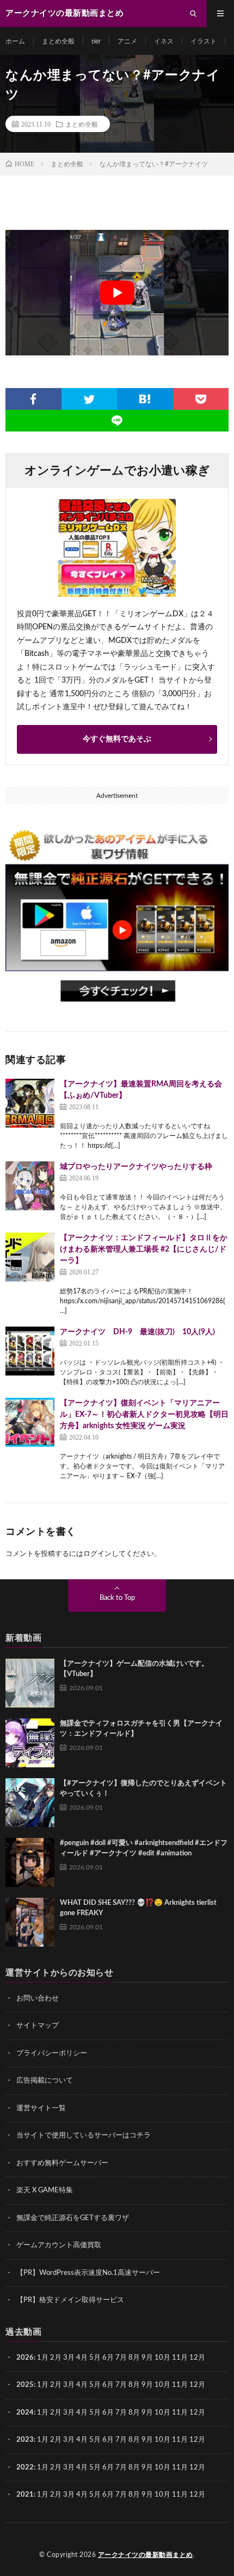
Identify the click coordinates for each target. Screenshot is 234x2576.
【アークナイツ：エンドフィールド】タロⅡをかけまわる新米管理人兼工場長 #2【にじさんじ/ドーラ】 (144, 1249)
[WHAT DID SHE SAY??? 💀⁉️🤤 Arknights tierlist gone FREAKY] (30, 1922)
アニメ (127, 41)
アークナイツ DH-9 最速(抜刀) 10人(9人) (137, 1332)
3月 (69, 2358)
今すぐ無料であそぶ (117, 739)
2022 (25, 2468)
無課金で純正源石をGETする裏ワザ (73, 2218)
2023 (25, 2440)
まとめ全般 (58, 41)
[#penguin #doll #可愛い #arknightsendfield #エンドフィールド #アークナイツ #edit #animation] (30, 1862)
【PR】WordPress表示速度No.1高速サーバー (88, 2273)
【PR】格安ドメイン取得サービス (70, 2300)
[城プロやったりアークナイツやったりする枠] (30, 1186)
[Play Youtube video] (117, 293)
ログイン (97, 1554)
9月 (147, 2358)
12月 (197, 2385)
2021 (25, 2495)
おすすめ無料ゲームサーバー (62, 2163)
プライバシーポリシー (52, 2053)
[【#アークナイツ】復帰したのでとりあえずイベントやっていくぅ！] (30, 1803)
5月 (95, 2358)
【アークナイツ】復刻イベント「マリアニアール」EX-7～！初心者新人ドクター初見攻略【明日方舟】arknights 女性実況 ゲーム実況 (144, 1415)
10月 (162, 2385)
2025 (25, 2385)
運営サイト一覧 (41, 2108)
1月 (43, 2358)
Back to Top (117, 1598)
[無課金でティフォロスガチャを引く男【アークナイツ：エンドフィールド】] (30, 1743)
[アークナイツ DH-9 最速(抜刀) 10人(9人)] (30, 1351)
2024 (25, 2413)
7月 (121, 2358)
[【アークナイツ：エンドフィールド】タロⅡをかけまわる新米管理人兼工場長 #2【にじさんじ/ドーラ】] (30, 1257)
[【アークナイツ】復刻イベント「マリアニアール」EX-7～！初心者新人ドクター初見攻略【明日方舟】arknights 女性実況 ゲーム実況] (30, 1422)
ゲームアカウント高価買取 (59, 2245)
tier (96, 41)
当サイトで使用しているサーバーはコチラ (84, 2136)
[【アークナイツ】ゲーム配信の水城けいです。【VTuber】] (30, 1683)
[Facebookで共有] (33, 399)
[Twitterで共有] (90, 399)
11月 (180, 2385)
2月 (56, 2358)
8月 (134, 2358)
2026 (25, 2358)
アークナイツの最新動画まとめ (146, 2555)
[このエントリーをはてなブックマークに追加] (145, 399)
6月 (108, 2358)
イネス (164, 41)
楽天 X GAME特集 (45, 2190)
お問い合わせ (38, 1999)
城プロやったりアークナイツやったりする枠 (136, 1167)
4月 (82, 2358)
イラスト (204, 41)
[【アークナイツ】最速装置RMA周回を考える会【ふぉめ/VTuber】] (30, 1103)
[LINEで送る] (117, 421)
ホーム (15, 41)
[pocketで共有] (201, 399)
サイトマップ (38, 2026)
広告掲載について (45, 2081)
